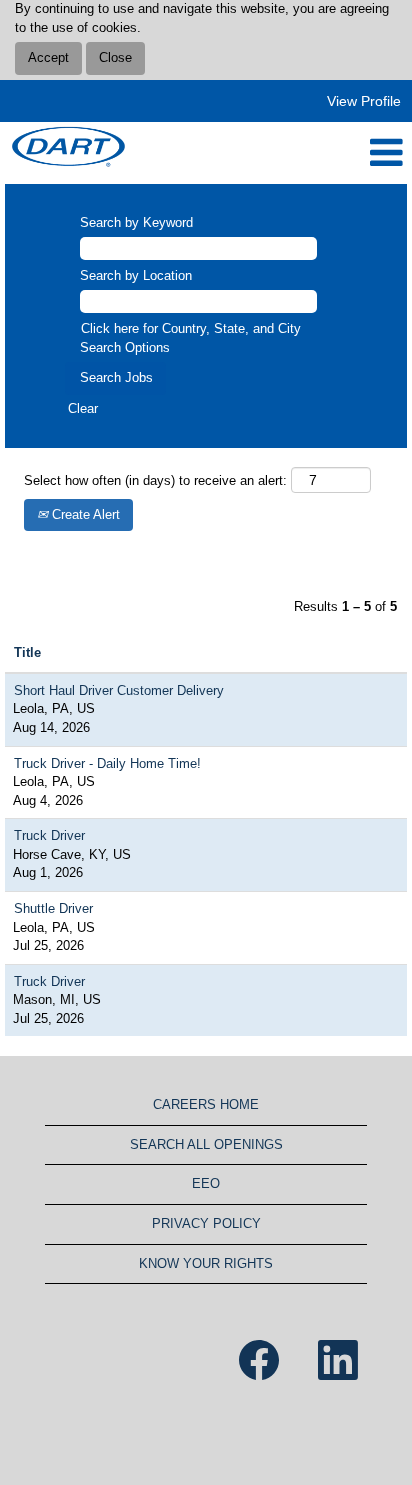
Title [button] (27, 652)
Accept (48, 57)
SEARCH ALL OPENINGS (206, 1144)
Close (115, 57)
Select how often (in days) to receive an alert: (155, 480)
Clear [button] (83, 408)
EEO (206, 1183)
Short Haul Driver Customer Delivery (119, 690)
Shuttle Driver (53, 908)
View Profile (364, 101)
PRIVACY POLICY (206, 1223)
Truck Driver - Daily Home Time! (107, 763)
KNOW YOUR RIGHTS (206, 1263)
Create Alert (84, 514)
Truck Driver (49, 835)
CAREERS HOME (206, 1104)
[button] (274, 152)
